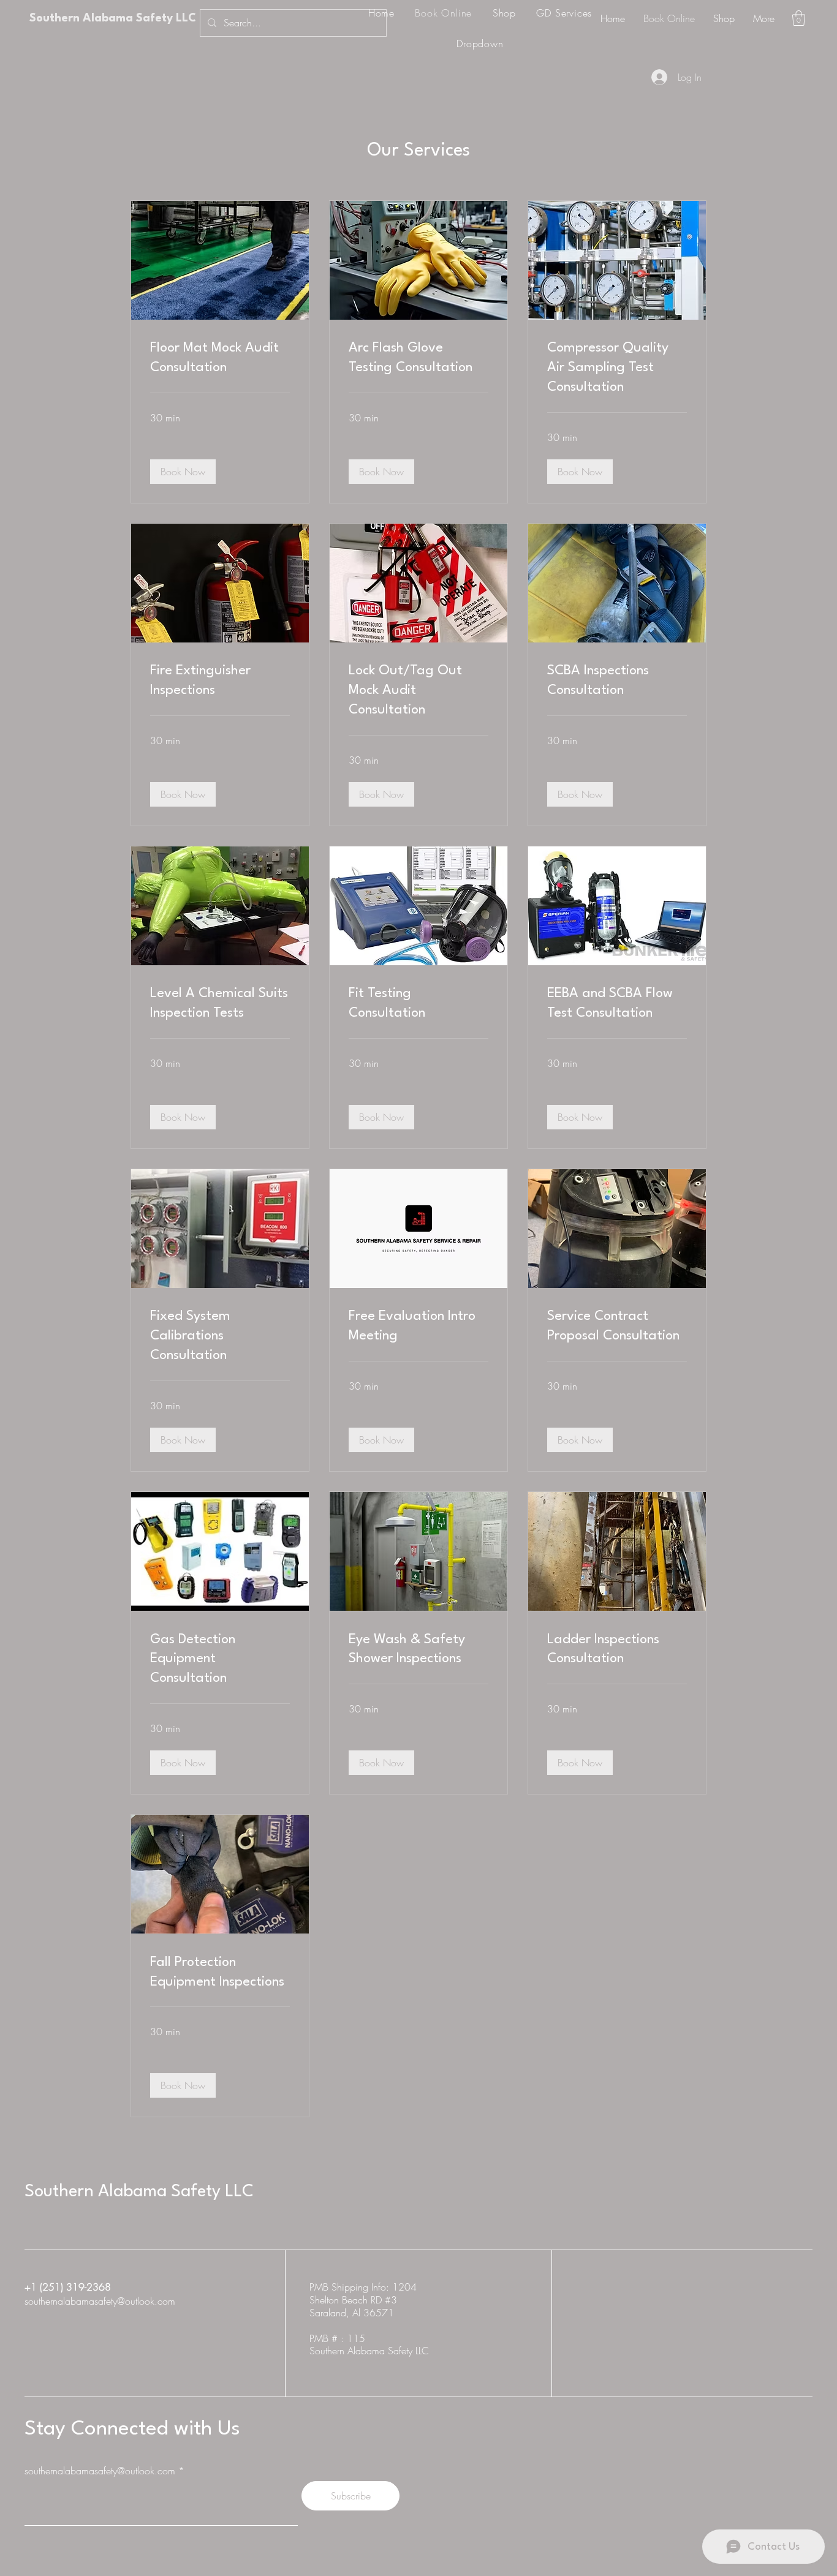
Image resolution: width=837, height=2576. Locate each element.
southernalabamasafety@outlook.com (100, 2301)
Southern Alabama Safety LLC (113, 18)
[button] (799, 18)
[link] (220, 358)
